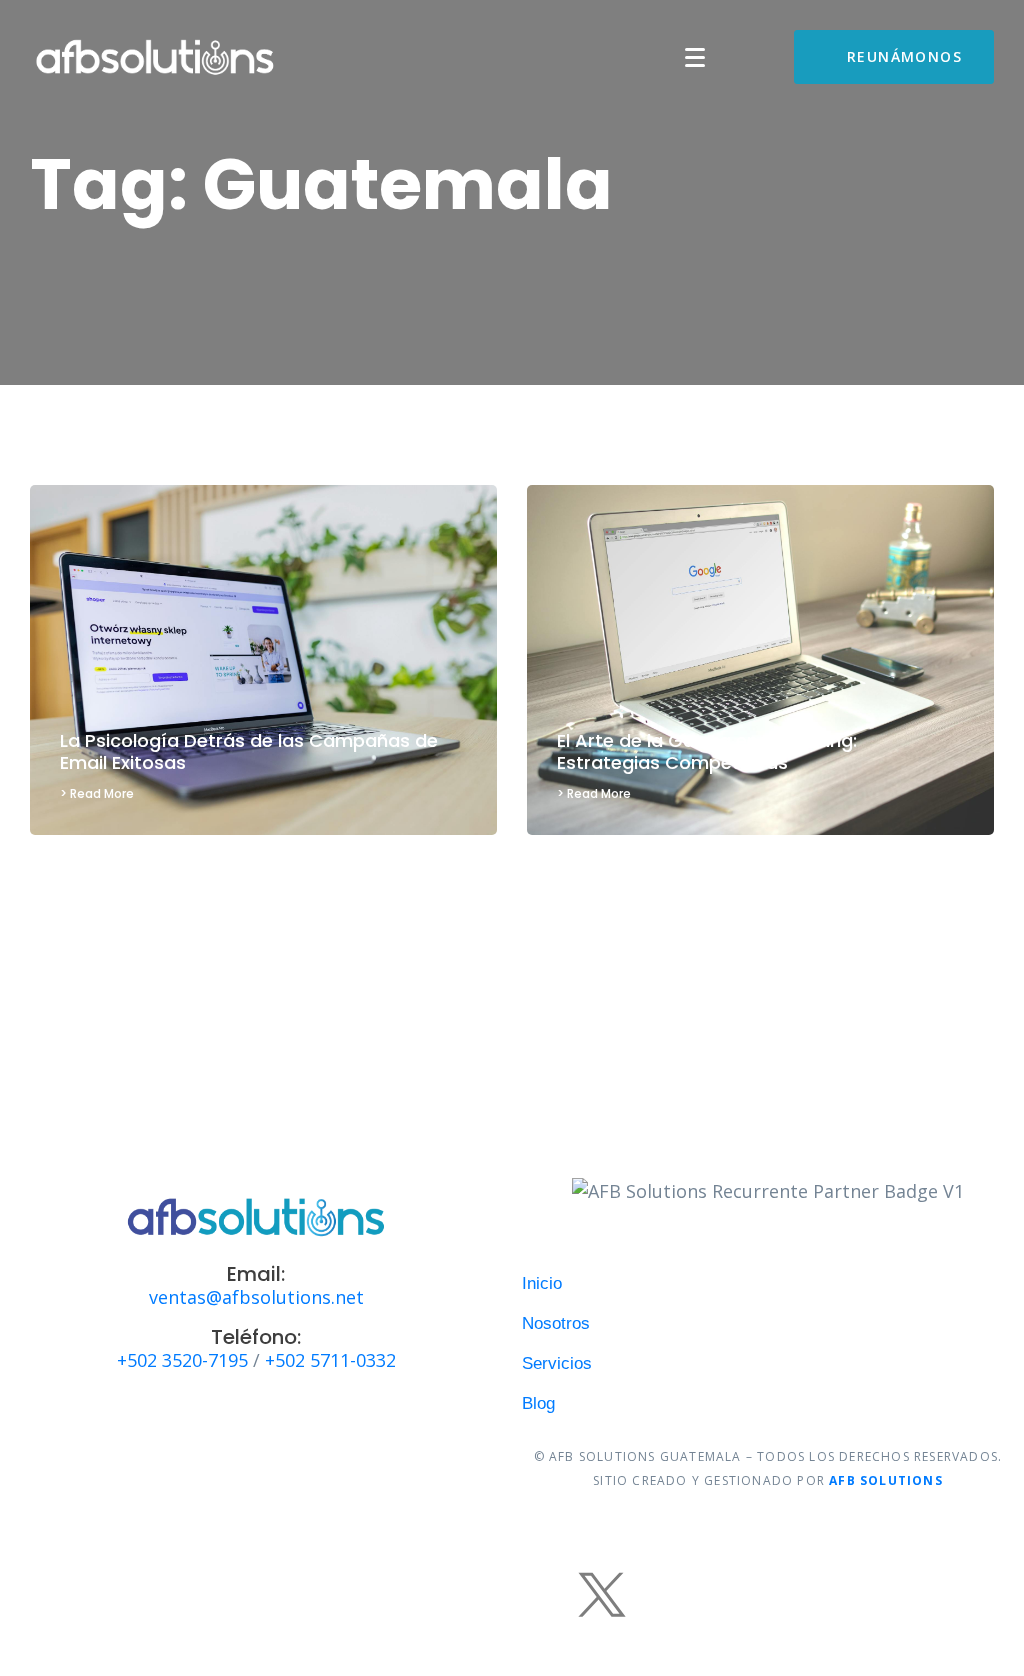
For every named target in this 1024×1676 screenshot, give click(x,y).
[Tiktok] (482, 1594)
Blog (538, 1403)
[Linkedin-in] (662, 1594)
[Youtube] (542, 1594)
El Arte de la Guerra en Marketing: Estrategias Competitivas (707, 751)
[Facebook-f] (362, 1594)
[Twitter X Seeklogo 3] (602, 1594)
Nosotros (556, 1323)
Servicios (557, 1363)
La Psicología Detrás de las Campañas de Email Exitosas (249, 751)
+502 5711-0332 (330, 1360)
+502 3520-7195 (182, 1360)
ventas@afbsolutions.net (256, 1297)
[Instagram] (422, 1594)
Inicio (542, 1283)
